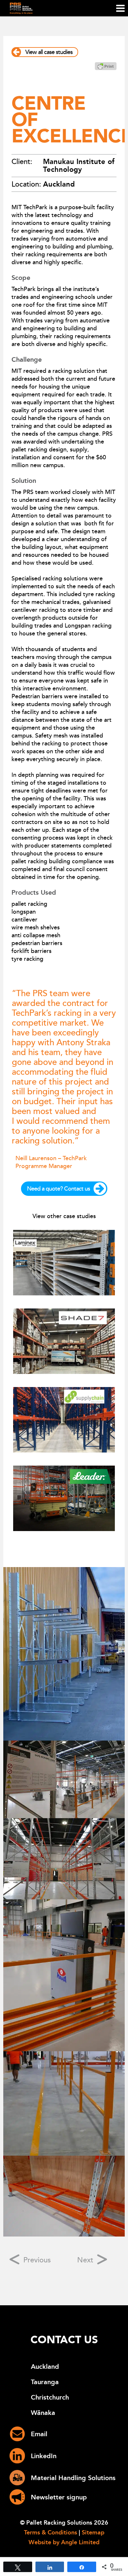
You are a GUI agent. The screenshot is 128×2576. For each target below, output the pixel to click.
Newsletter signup (59, 2497)
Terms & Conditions (51, 2532)
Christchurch (50, 2397)
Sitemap (93, 2532)
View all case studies (49, 52)
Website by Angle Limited (64, 2542)
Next (86, 2260)
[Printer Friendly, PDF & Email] (106, 68)
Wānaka (43, 2413)
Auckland (45, 2367)
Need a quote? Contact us (58, 1189)
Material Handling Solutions (73, 2478)
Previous (36, 2260)
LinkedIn (44, 2456)
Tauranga (45, 2382)
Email (39, 2434)
